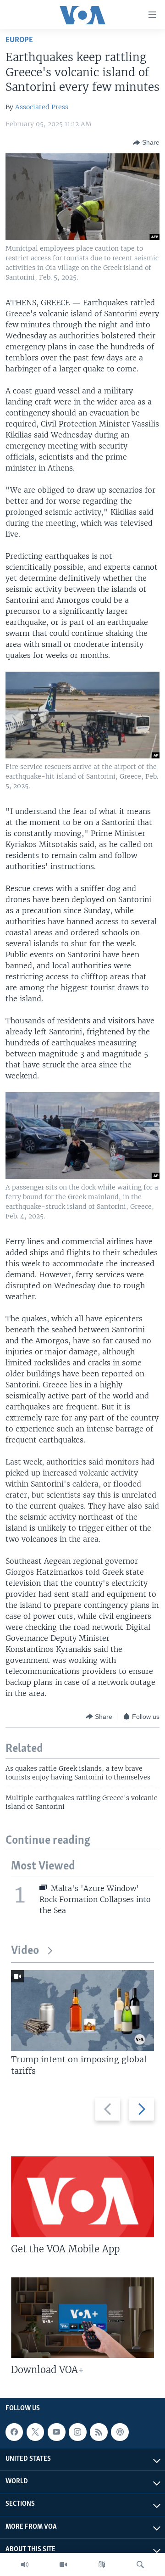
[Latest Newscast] (25, 2565)
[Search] (140, 2565)
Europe (19, 40)
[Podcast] (120, 2432)
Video (25, 1951)
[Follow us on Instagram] (77, 2432)
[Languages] (102, 2565)
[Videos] (63, 2565)
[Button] (146, 143)
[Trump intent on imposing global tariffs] (82, 2010)
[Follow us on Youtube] (56, 2432)
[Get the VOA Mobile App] (82, 2197)
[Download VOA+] (82, 2318)
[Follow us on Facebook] (14, 2432)
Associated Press (42, 107)
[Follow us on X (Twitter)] (35, 2432)
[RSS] (99, 2432)
